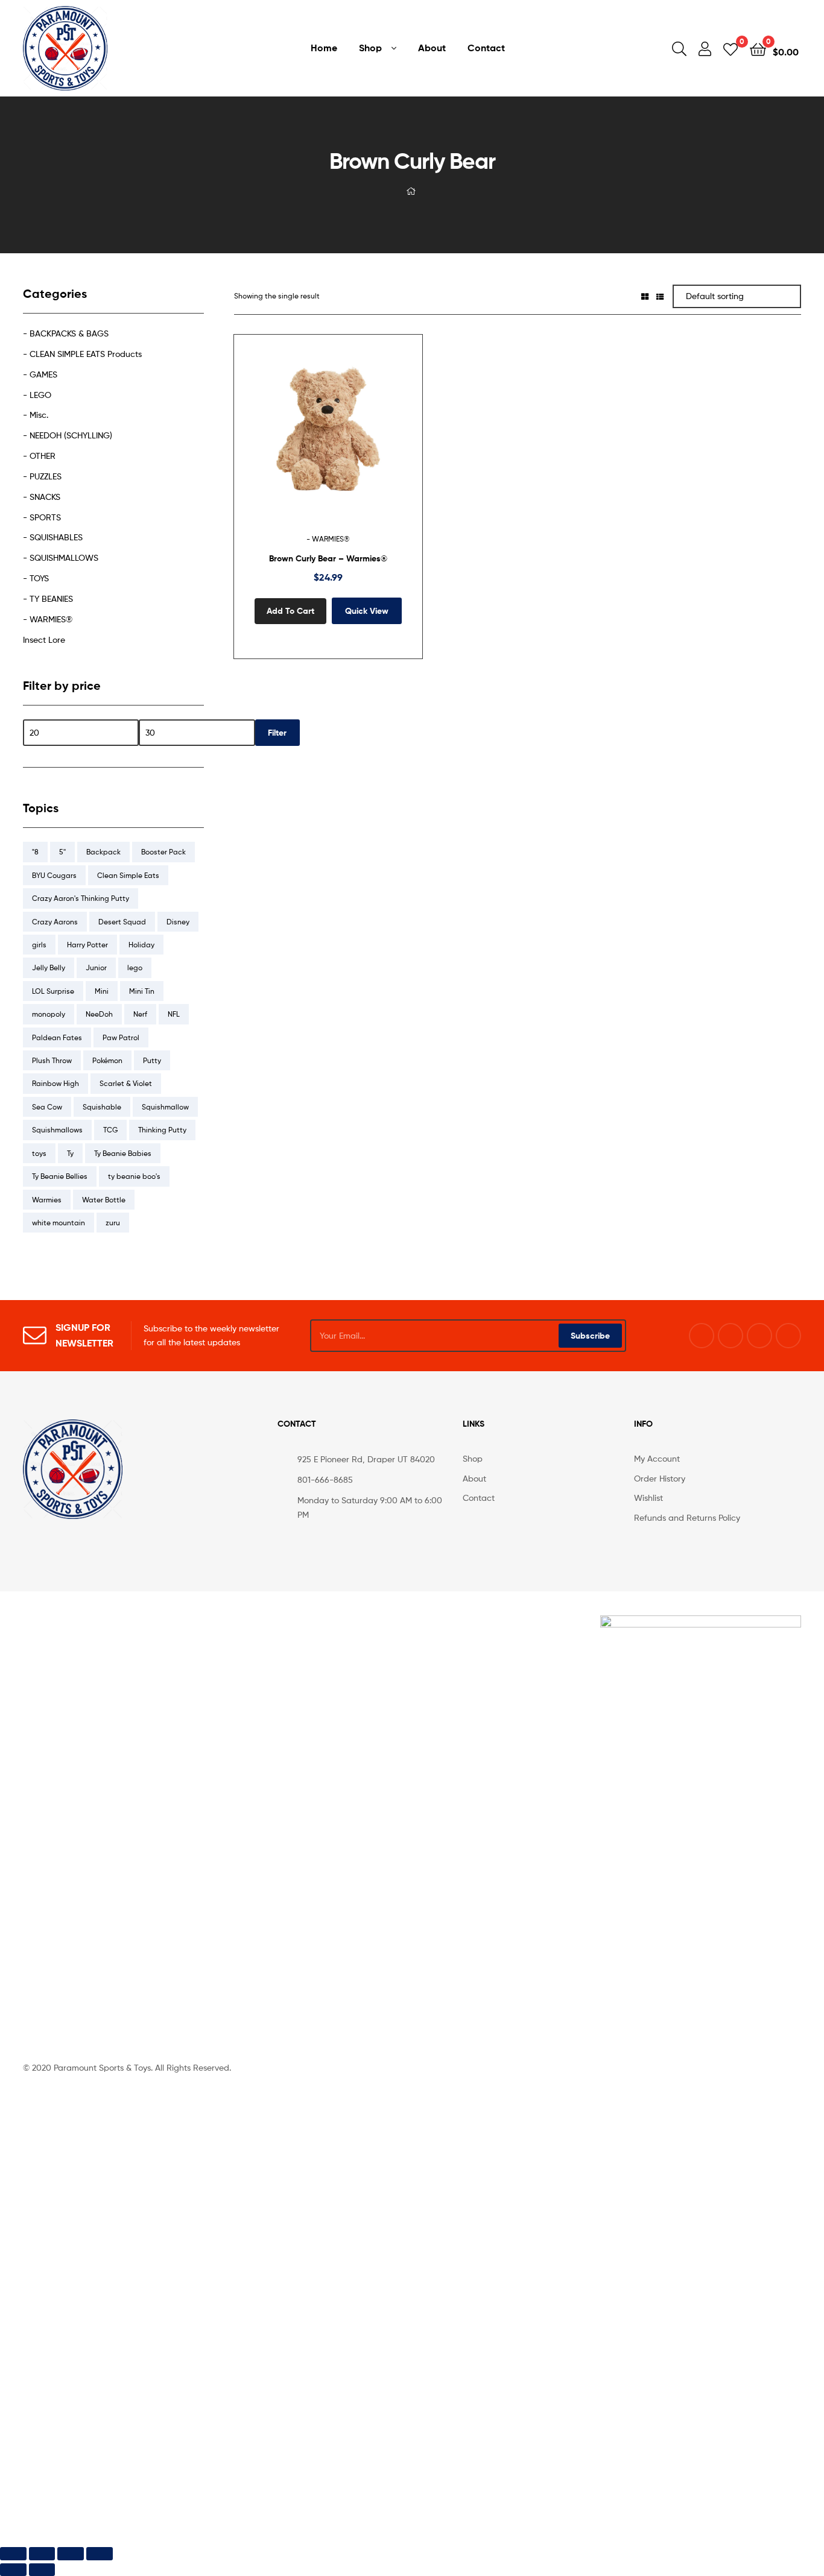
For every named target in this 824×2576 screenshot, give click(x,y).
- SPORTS (42, 517)
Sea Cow (47, 1107)
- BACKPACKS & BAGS (66, 333)
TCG (110, 1130)
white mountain (59, 1223)
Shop (370, 48)
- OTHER (39, 456)
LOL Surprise (53, 991)
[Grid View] (645, 296)
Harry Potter (87, 945)
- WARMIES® (328, 539)
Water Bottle (104, 1200)
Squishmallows (57, 1130)
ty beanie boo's (134, 1176)
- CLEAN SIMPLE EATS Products (82, 354)
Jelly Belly (49, 968)
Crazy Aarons (55, 922)
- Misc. (36, 415)
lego (135, 968)
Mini (102, 991)
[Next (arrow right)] (42, 2570)
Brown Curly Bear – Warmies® (328, 558)
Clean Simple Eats (128, 875)
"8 (35, 852)
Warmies (47, 1200)
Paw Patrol (121, 1037)
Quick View (358, 438)
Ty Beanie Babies (123, 1153)
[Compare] (328, 438)
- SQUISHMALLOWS (61, 557)
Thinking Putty (162, 1130)
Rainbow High (55, 1083)
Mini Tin (142, 991)
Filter (277, 733)
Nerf (140, 1014)
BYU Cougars (54, 875)
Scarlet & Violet (126, 1083)
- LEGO (37, 395)
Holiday (141, 945)
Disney (178, 922)
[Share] (71, 2553)
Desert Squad (122, 922)
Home (324, 48)
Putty (152, 1060)
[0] (731, 49)
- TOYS (36, 578)
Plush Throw (52, 1060)
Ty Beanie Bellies (60, 1176)
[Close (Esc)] (100, 2553)
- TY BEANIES (48, 598)
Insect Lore (44, 639)
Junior (96, 968)
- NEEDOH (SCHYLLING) (68, 435)
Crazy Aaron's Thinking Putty (81, 898)
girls (39, 945)
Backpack (103, 852)
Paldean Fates (57, 1037)
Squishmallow (165, 1107)
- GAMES (40, 374)
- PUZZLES (42, 476)
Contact (486, 48)
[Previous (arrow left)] (13, 2570)
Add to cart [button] (290, 611)
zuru (113, 1223)
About (432, 48)
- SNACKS (42, 497)
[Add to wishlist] (299, 438)
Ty (70, 1153)
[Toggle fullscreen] (42, 2553)
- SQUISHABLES (53, 537)
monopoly (49, 1014)
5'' (62, 852)
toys (39, 1153)
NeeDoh (99, 1014)
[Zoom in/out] (13, 2553)
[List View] (660, 296)
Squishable (102, 1107)
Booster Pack (163, 852)
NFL (174, 1014)
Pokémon (107, 1060)
